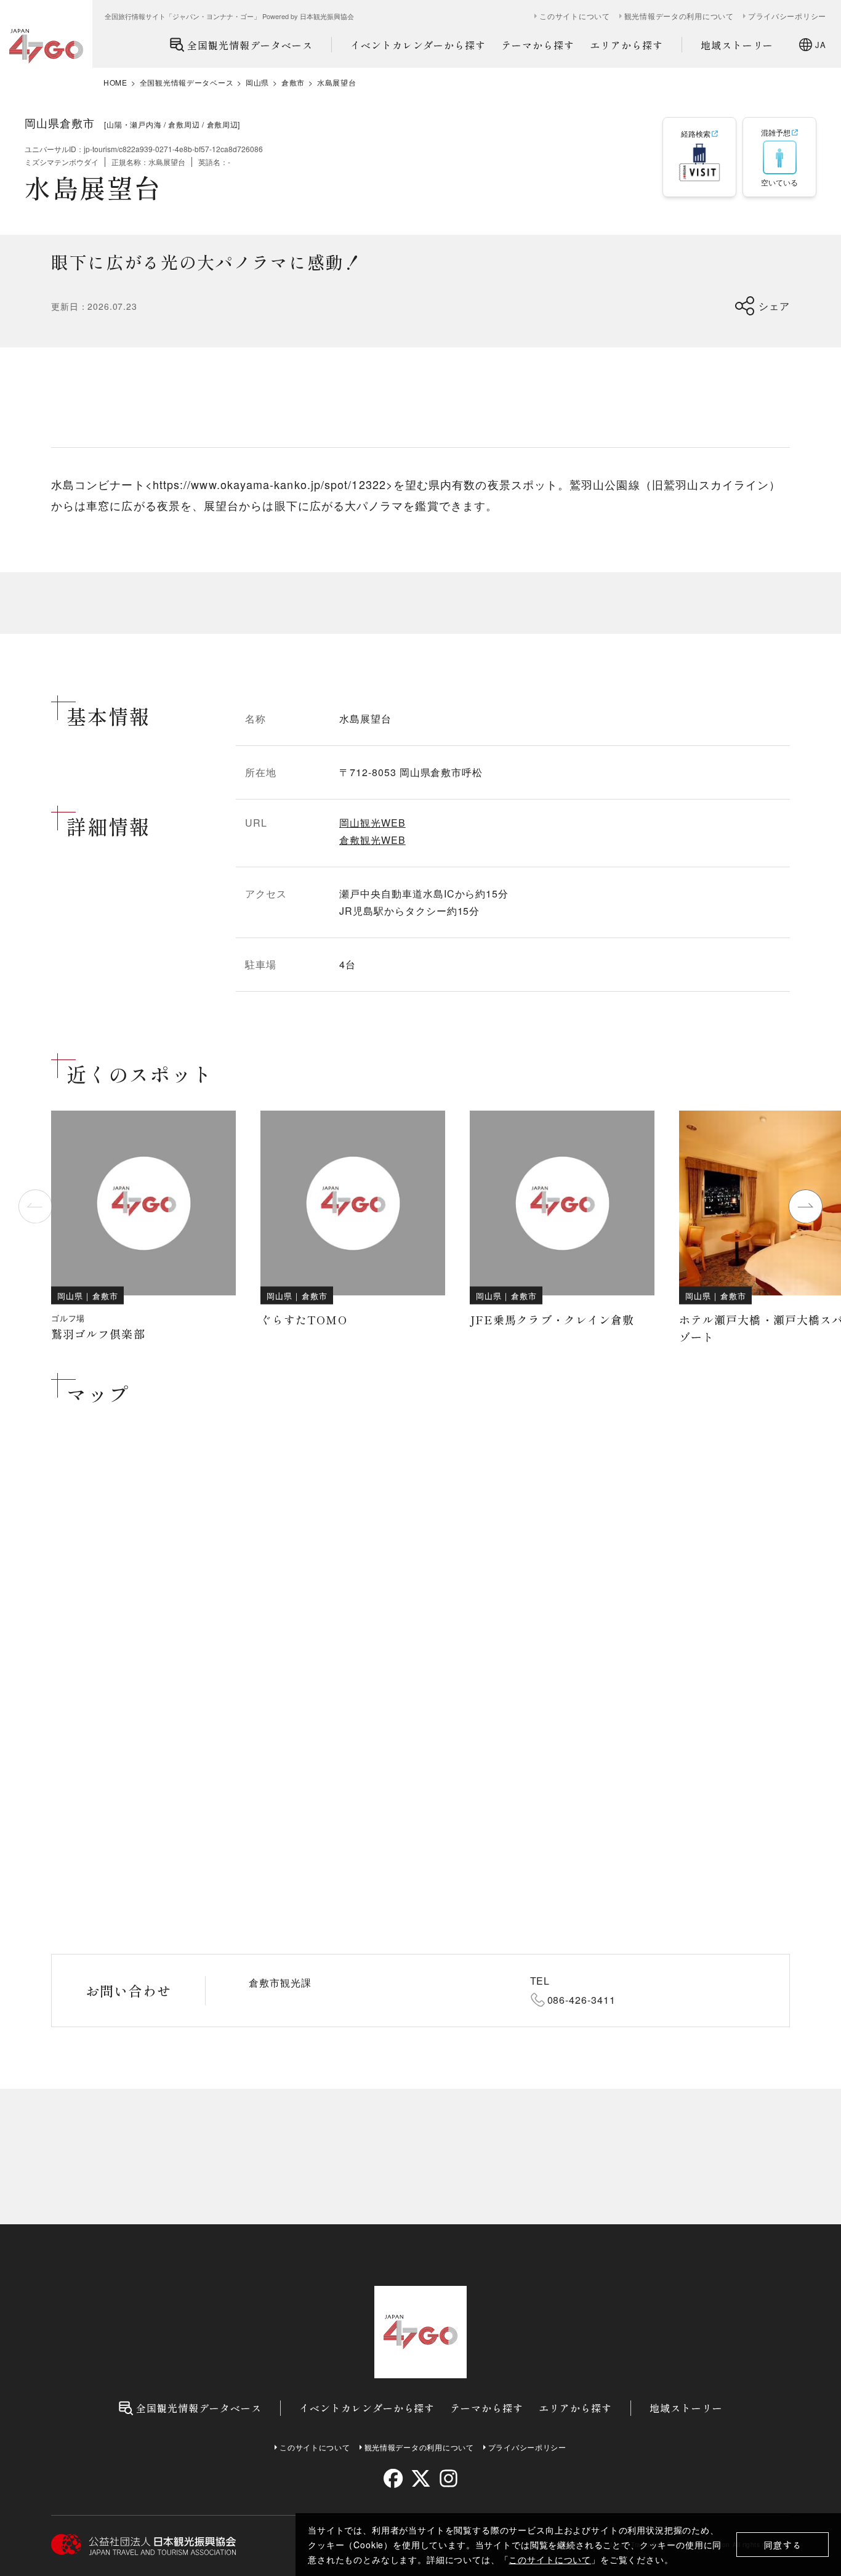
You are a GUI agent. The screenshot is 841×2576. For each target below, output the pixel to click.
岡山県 (257, 83)
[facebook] (393, 2478)
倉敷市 (293, 83)
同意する (783, 2545)
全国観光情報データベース (250, 45)
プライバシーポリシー (787, 16)
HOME (115, 83)
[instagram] (448, 2478)
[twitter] (421, 2478)
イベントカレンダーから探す (418, 45)
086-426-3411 (582, 2000)
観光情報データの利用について (679, 16)
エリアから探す (626, 45)
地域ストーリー (737, 45)
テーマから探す (538, 45)
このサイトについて (550, 2559)
